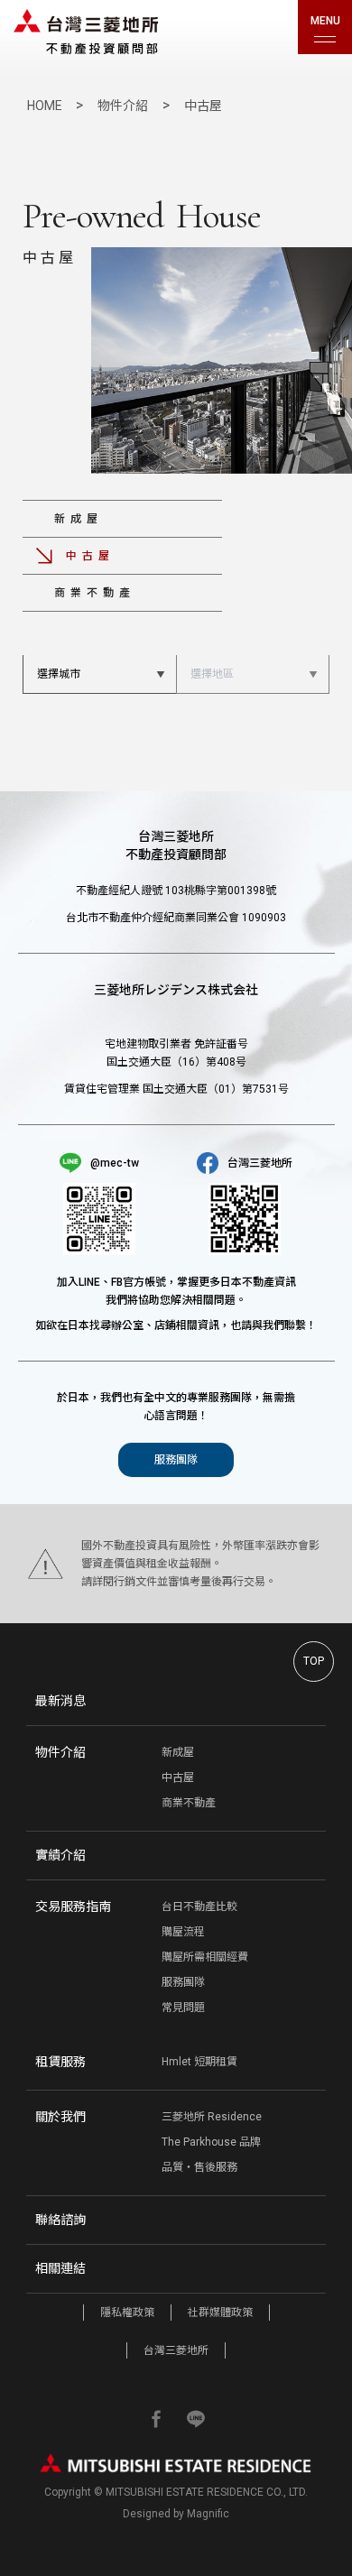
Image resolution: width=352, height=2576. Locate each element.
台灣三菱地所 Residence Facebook (156, 2419)
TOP (314, 1661)
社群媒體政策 (220, 2313)
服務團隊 (176, 1460)
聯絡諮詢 (60, 2220)
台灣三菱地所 (176, 2350)
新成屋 (79, 519)
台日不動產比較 (199, 1907)
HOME (46, 106)
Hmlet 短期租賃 (199, 2062)
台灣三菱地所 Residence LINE (196, 2419)
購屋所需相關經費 (205, 1957)
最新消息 (60, 1701)
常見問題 (183, 2008)
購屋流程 (183, 1932)
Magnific (208, 2514)
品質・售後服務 (199, 2167)
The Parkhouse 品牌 (211, 2142)
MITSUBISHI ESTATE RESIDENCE (176, 2463)
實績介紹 (60, 1855)
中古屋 (178, 1777)
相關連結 (60, 2268)
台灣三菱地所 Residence (86, 32)
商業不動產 (95, 593)
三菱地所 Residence (212, 2117)
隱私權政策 (127, 2313)
